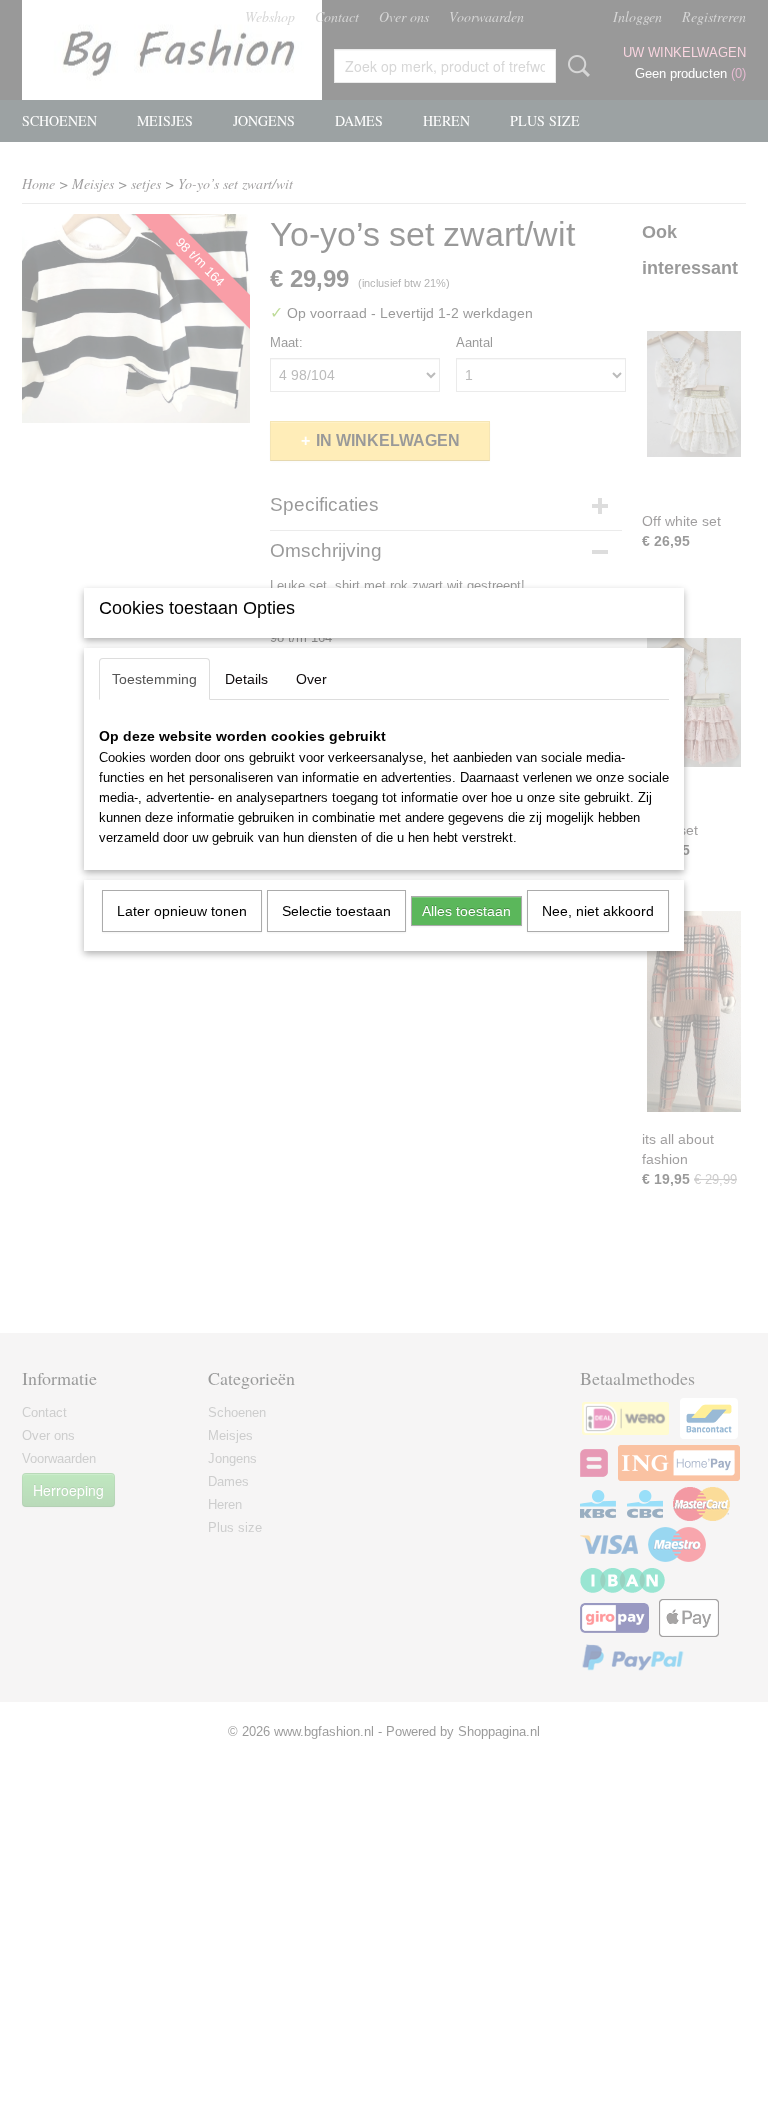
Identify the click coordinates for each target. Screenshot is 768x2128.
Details (246, 679)
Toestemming (154, 679)
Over (311, 679)
